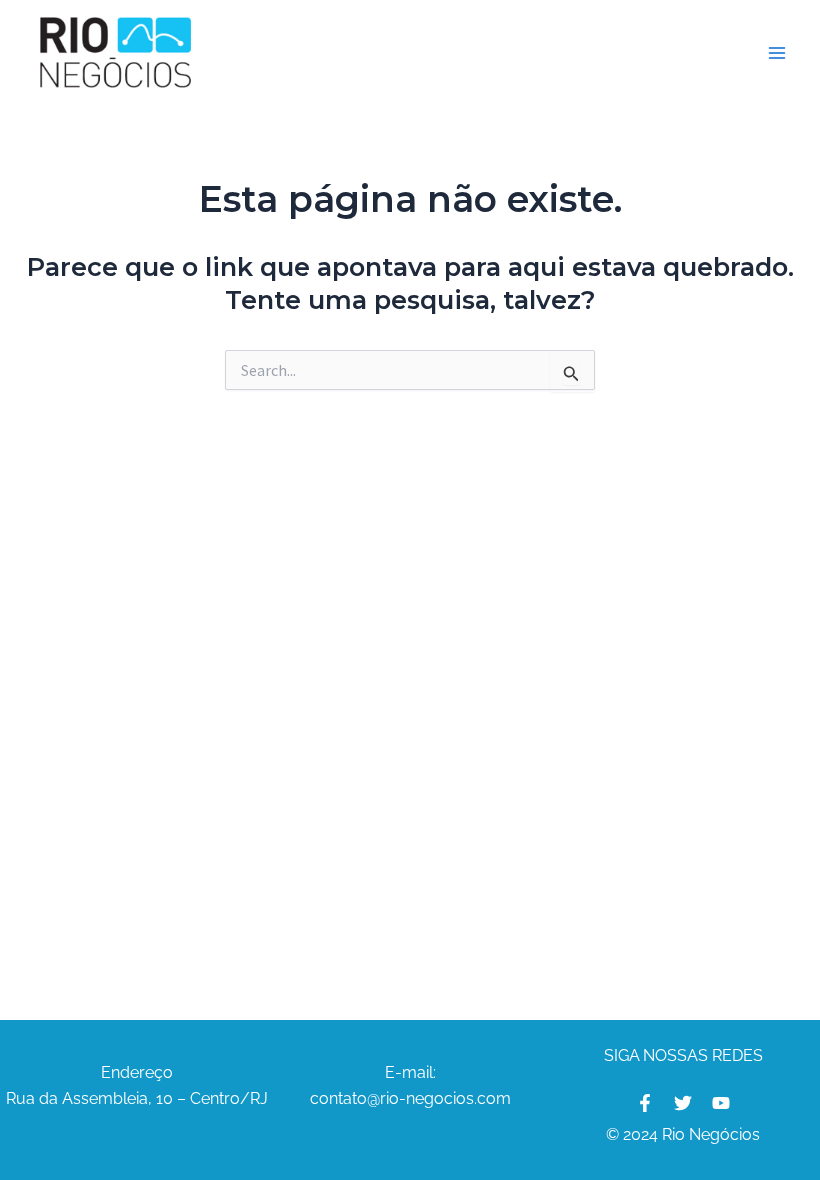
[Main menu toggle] (778, 53)
